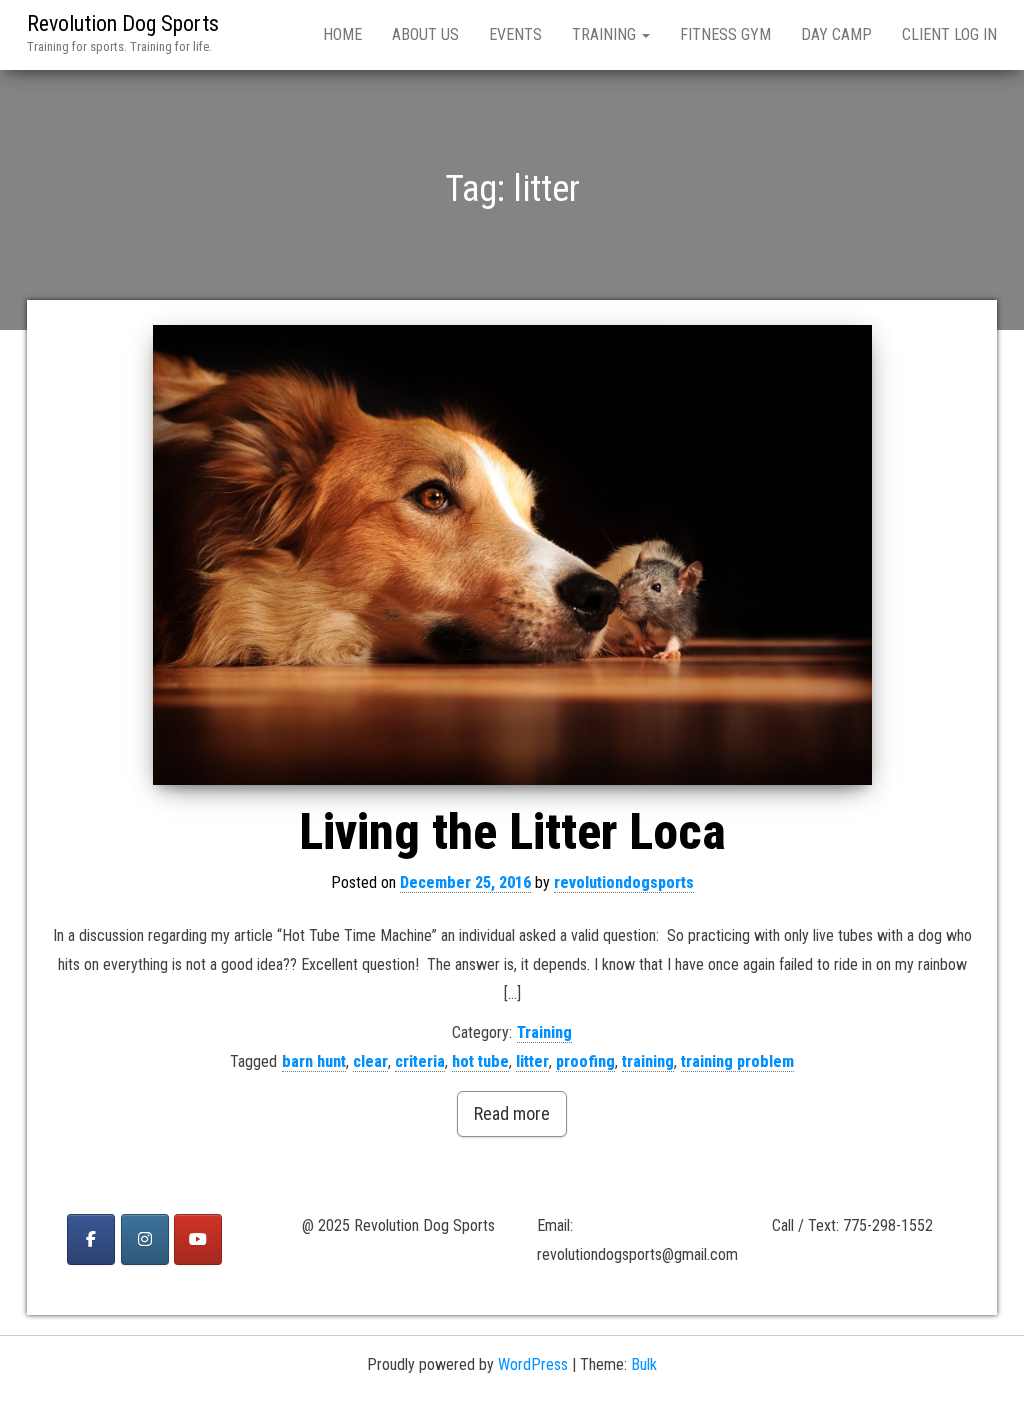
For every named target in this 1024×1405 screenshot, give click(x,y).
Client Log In (949, 34)
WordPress (533, 1364)
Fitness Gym (725, 34)
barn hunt (314, 1061)
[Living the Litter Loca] (512, 555)
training (648, 1061)
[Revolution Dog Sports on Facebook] (91, 1239)
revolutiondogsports (624, 882)
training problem (737, 1061)
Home (342, 34)
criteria (420, 1061)
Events (515, 34)
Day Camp (836, 34)
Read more (512, 1113)
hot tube (480, 1061)
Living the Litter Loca (512, 832)
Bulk (644, 1364)
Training (606, 34)
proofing (585, 1061)
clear (370, 1061)
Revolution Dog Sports (123, 23)
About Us (425, 34)
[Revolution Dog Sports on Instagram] (145, 1239)
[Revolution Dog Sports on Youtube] (198, 1239)
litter (532, 1061)
